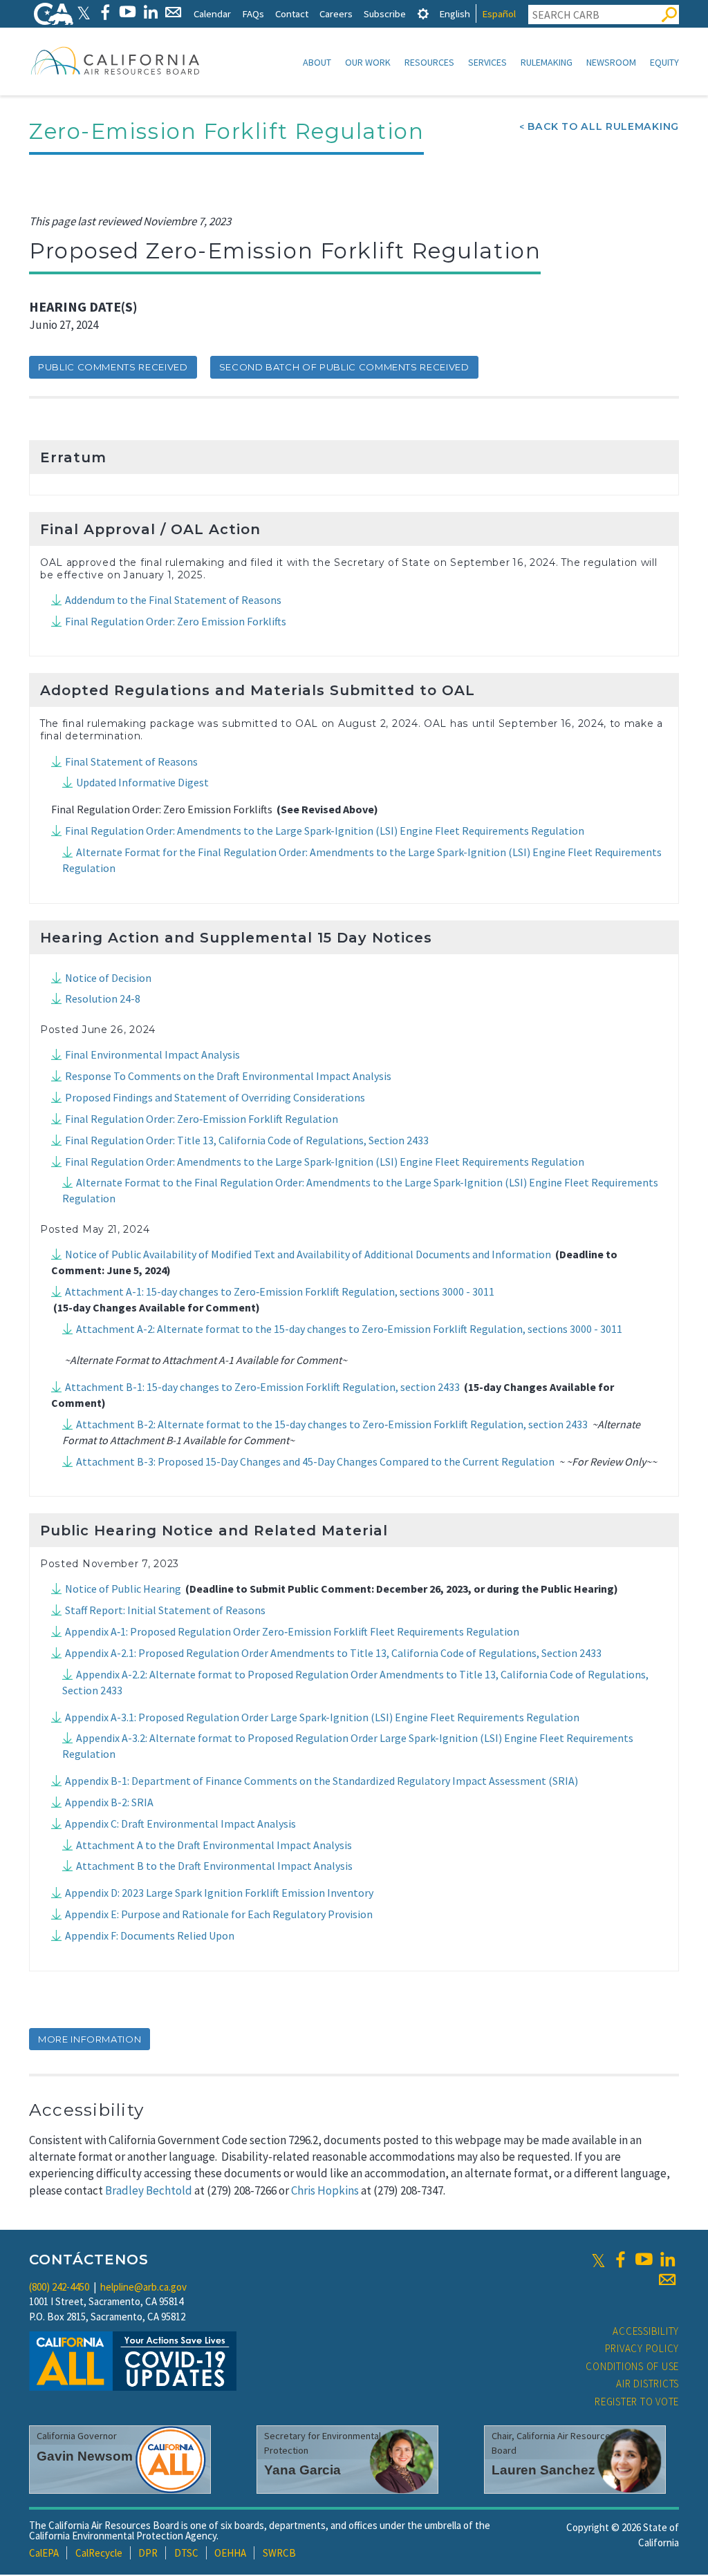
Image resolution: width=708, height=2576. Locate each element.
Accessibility (646, 2331)
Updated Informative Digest (142, 782)
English (455, 13)
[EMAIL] (173, 12)
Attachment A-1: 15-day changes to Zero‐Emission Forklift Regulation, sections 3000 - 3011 (280, 1291)
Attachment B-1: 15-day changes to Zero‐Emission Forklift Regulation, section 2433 (262, 1387)
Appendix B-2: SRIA (109, 1802)
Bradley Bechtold (149, 2190)
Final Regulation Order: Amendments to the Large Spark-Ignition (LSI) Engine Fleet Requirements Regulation (325, 831)
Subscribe (385, 13)
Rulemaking (547, 62)
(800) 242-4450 (59, 2287)
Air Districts (648, 2384)
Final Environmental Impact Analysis (152, 1054)
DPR (148, 2553)
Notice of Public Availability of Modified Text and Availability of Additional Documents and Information (308, 1254)
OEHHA (230, 2553)
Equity (664, 62)
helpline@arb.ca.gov (143, 2287)
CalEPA (44, 2553)
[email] (667, 2280)
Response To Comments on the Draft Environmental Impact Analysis (228, 1076)
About (317, 62)
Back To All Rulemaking (603, 126)
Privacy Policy (642, 2348)
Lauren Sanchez (543, 2470)
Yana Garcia (302, 2470)
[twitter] (598, 2260)
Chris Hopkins (325, 2190)
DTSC (186, 2553)
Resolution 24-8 (103, 998)
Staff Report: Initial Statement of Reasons (165, 1610)
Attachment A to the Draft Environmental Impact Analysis (214, 1845)
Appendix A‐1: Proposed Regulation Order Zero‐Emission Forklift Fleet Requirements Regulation (292, 1631)
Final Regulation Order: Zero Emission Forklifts (176, 621)
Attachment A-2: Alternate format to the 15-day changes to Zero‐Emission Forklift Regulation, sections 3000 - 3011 (349, 1329)
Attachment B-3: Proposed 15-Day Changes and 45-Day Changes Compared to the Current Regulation (315, 1461)
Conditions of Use (632, 2366)
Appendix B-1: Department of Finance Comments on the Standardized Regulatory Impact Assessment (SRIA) (322, 1781)
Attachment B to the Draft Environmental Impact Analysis (214, 1866)
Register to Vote (637, 2402)
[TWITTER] (84, 12)
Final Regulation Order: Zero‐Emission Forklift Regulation (202, 1119)
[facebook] (620, 2260)
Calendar (212, 13)
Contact (292, 13)
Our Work (368, 62)
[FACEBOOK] (105, 12)
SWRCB (279, 2553)
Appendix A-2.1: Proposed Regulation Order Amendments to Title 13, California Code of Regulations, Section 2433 (333, 1653)
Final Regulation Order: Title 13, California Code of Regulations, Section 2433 (247, 1140)
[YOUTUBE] (128, 12)
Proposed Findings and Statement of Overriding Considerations (215, 1097)
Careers (336, 13)
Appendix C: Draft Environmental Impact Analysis (180, 1824)
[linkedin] (667, 2260)
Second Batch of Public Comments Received (344, 367)
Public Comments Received (113, 367)
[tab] (423, 13)
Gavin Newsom (85, 2456)
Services (487, 62)
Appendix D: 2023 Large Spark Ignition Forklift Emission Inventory (219, 1893)
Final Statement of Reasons (131, 761)
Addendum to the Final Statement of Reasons (173, 600)
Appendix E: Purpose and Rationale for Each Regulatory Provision (219, 1914)
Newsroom (611, 62)
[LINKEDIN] (150, 12)
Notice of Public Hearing (123, 1589)
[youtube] (644, 2260)
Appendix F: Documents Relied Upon (150, 1935)
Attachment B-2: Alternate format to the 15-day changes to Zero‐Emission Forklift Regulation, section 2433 (332, 1424)
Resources (429, 62)
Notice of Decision (108, 978)
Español (499, 13)
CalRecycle (99, 2553)
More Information (90, 2039)
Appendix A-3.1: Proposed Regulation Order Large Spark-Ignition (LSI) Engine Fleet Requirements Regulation (322, 1717)
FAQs (253, 13)
